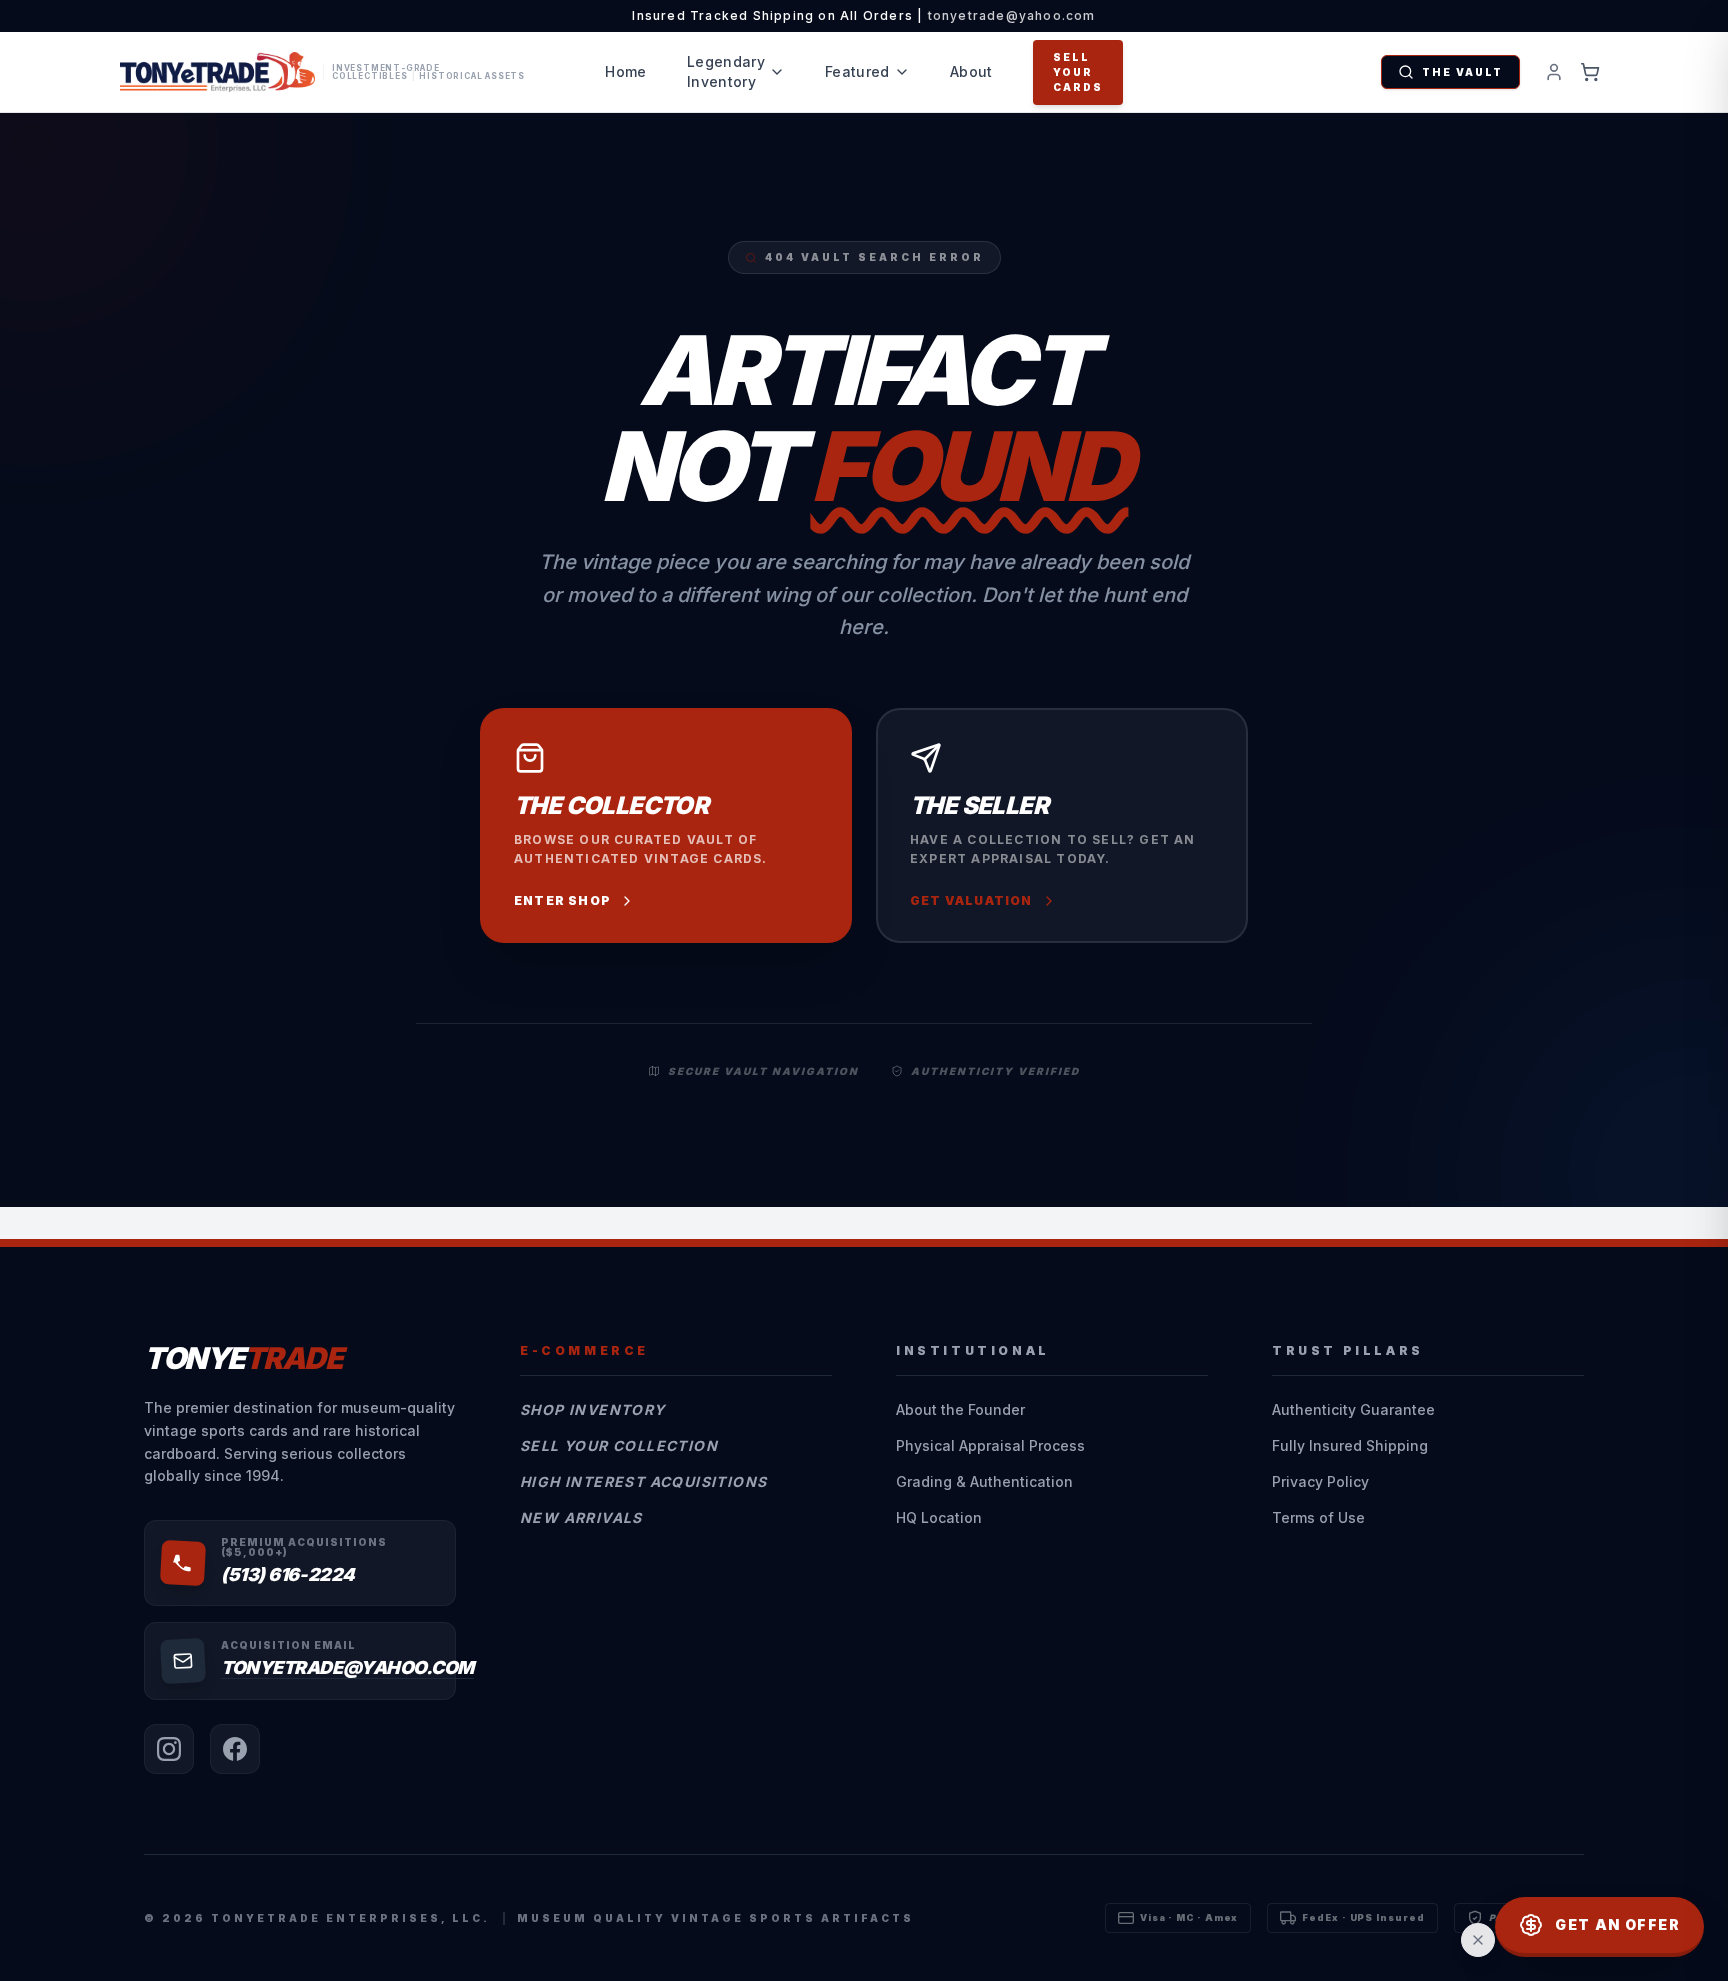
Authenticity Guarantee (1353, 1409)
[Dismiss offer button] (1478, 1940)
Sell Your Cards (1078, 72)
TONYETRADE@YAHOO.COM (347, 1667)
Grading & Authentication (984, 1481)
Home (625, 71)
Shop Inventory (593, 1409)
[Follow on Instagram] (169, 1749)
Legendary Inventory (726, 71)
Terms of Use (1318, 1517)
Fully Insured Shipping (1350, 1445)
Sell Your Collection (619, 1445)
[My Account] (1554, 72)
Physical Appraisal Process (990, 1445)
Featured (857, 71)
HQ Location (939, 1517)
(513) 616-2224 (288, 1574)
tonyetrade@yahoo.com (1012, 15)
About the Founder (960, 1409)
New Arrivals (581, 1517)
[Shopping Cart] (1590, 72)
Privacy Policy (1320, 1481)
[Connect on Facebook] (235, 1749)
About (971, 71)
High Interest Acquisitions (643, 1481)
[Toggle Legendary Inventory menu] (777, 72)
